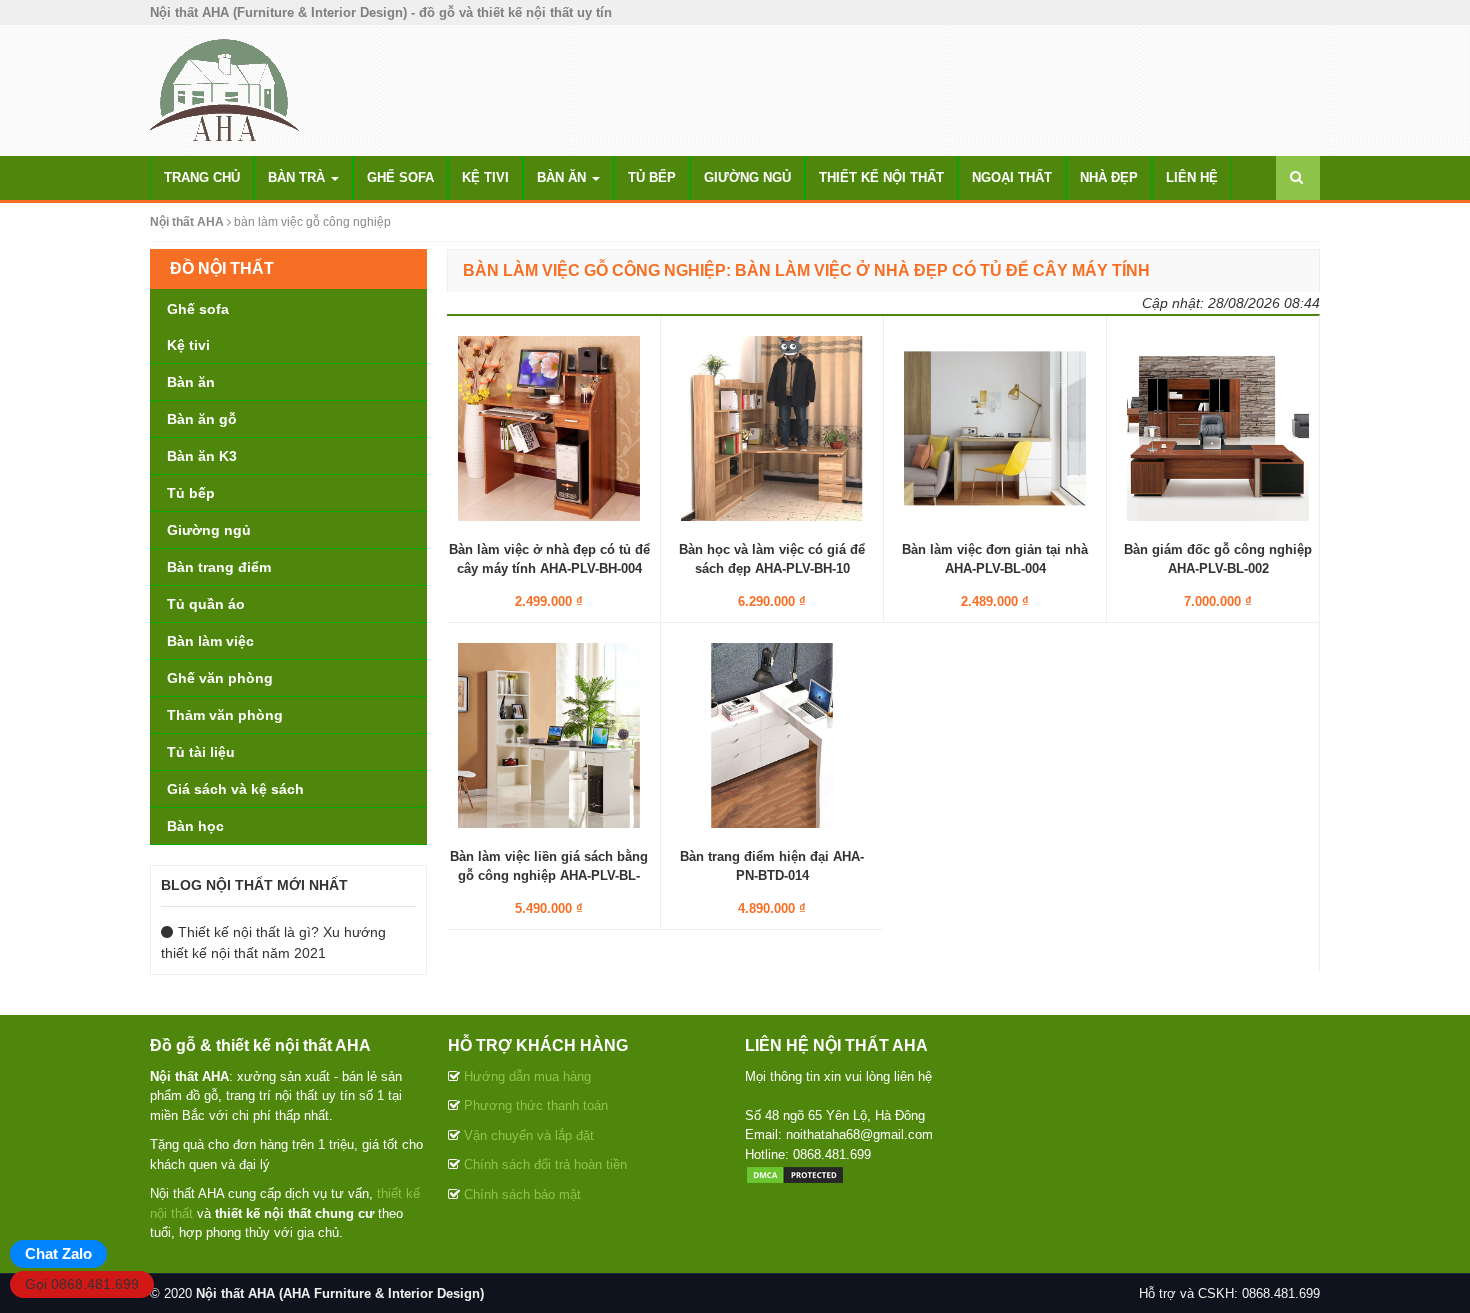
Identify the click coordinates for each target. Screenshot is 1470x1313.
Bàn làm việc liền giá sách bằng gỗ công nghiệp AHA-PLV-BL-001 (549, 874)
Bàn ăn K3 (202, 456)
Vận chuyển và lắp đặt (529, 1135)
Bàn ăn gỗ (202, 419)
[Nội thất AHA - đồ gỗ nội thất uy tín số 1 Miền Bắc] (225, 89)
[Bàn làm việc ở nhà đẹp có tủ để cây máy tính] (549, 428)
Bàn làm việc (210, 641)
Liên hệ (1192, 177)
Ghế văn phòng (220, 678)
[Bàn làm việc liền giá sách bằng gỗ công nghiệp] (549, 735)
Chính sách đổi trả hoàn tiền (545, 1164)
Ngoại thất (1012, 177)
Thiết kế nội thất (881, 177)
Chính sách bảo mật (522, 1194)
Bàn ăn (563, 177)
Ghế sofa (400, 177)
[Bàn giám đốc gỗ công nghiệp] (1218, 428)
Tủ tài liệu (201, 752)
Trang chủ (202, 177)
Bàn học (195, 826)
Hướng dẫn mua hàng (527, 1076)
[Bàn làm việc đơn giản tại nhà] (995, 428)
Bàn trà (298, 177)
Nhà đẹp (1109, 177)
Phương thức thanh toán (536, 1105)
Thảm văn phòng (225, 715)
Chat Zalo (58, 1253)
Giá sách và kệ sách (235, 789)
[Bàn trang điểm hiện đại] (772, 735)
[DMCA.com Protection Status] (795, 1173)
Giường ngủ (747, 177)
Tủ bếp (652, 177)
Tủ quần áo (206, 604)
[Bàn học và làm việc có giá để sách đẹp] (772, 428)
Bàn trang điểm (219, 567)
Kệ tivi (485, 177)
